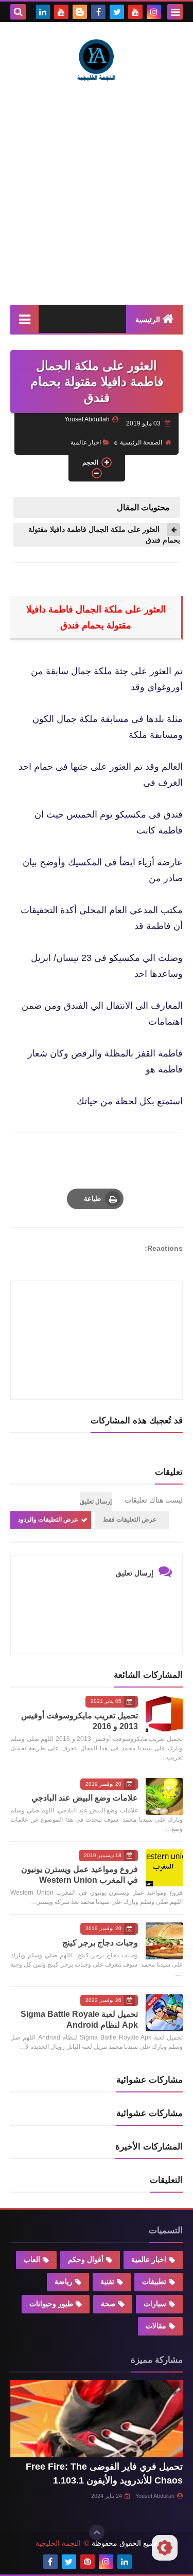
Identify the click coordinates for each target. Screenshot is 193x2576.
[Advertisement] (97, 193)
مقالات (156, 2326)
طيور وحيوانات (51, 2304)
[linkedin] (43, 12)
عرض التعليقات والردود (48, 1519)
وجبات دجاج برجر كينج (100, 1943)
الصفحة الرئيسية (141, 442)
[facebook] (98, 12)
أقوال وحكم (86, 2259)
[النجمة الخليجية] (97, 59)
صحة (108, 2304)
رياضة (64, 2282)
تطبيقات (154, 2282)
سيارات (155, 2304)
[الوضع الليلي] (165, 2548)
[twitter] (117, 12)
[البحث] (18, 12)
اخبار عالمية (86, 442)
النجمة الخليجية (58, 2543)
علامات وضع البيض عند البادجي (85, 1798)
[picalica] (143, 2562)
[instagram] (154, 12)
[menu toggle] (175, 12)
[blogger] (80, 12)
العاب (32, 2259)
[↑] (97, 2532)
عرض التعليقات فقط (130, 1519)
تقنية (107, 2282)
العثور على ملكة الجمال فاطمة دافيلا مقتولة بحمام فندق (104, 535)
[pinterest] (87, 2562)
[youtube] (135, 12)
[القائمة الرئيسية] (24, 319)
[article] (97, 1316)
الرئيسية (148, 320)
